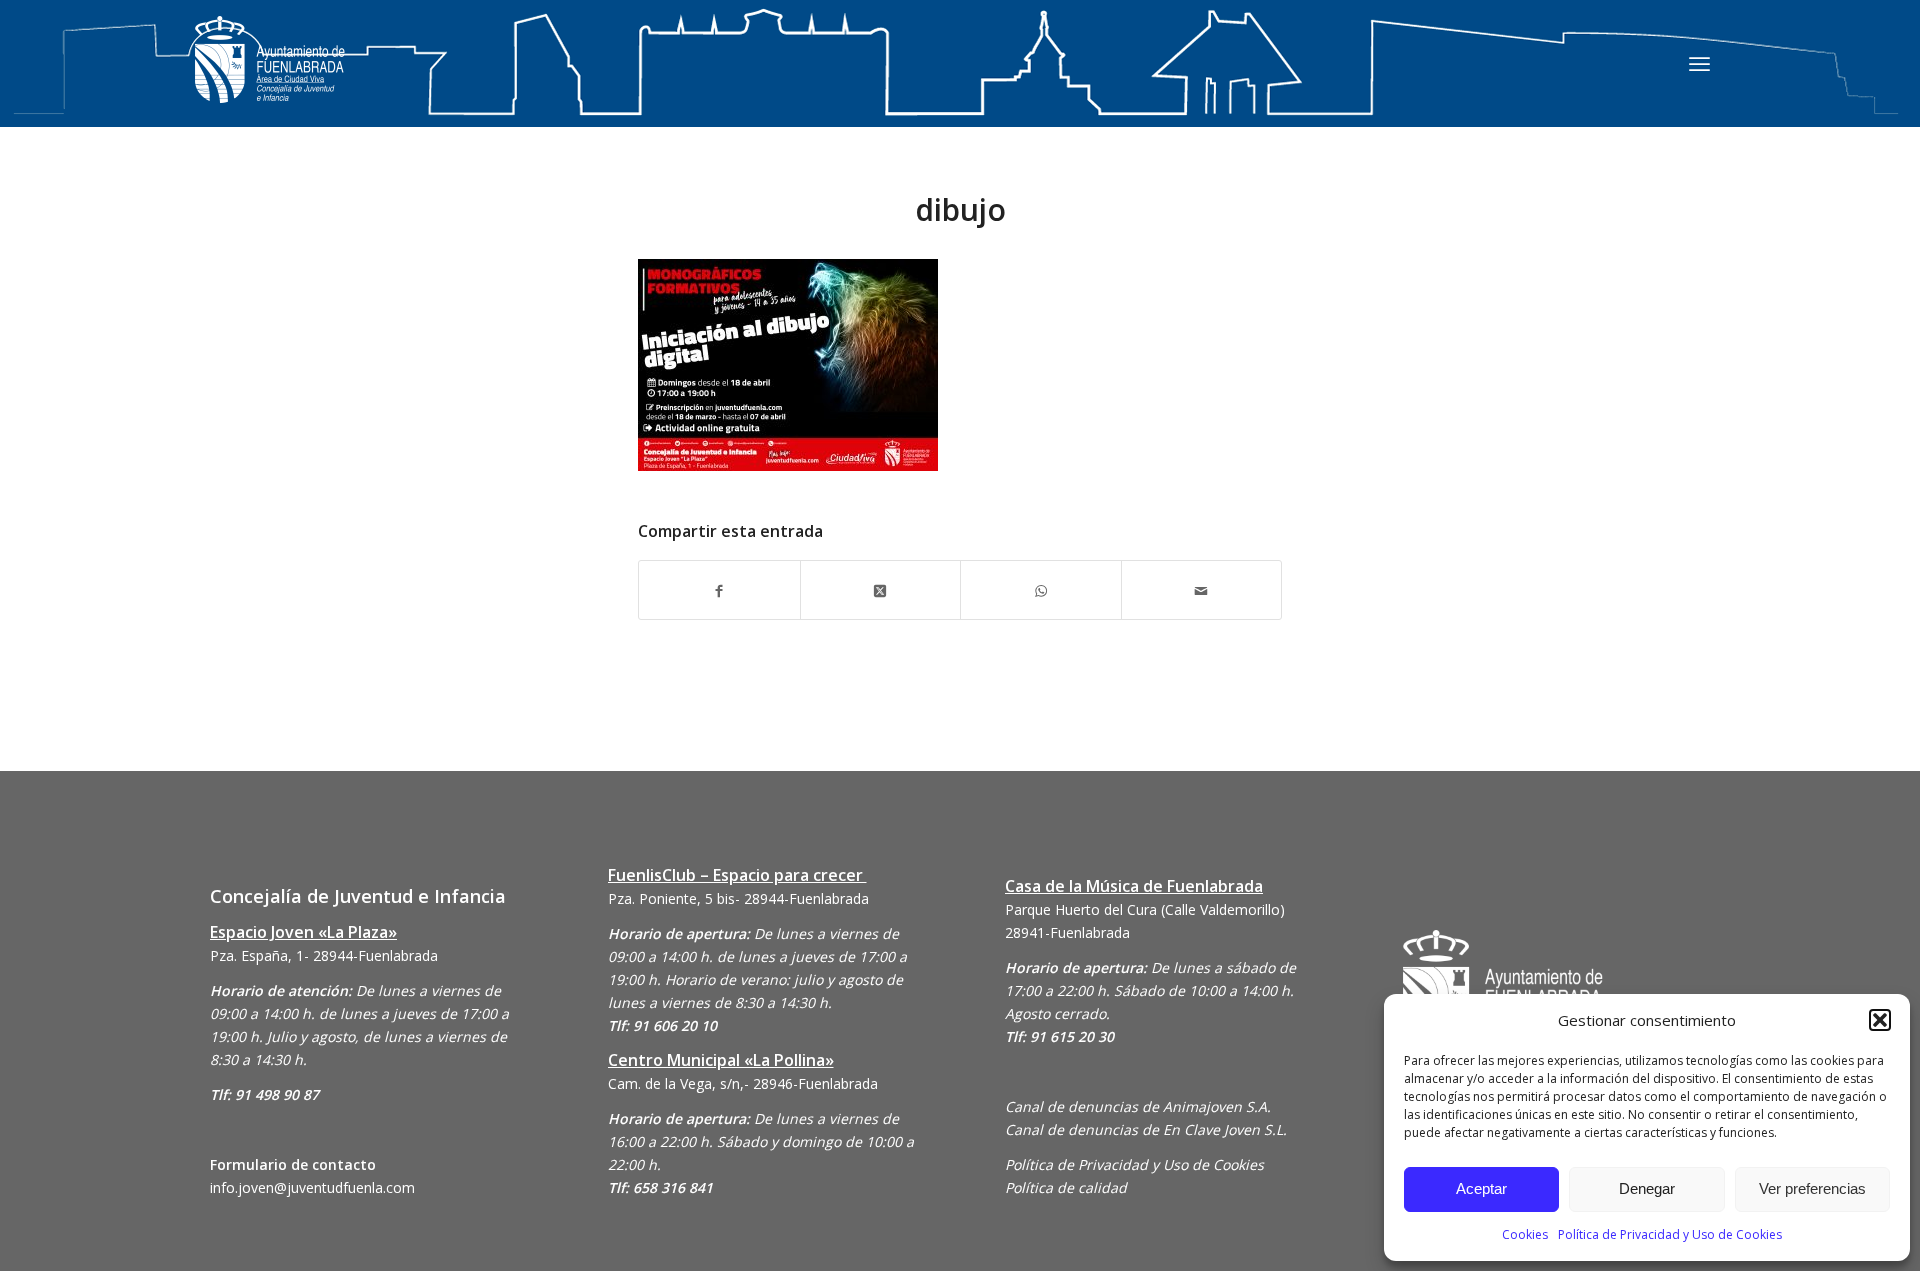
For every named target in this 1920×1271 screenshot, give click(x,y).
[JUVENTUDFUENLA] (270, 79)
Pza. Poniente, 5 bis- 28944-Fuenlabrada (738, 898)
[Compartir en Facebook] (719, 589)
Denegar (1647, 1188)
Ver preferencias (1812, 1188)
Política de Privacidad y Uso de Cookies (1670, 1234)
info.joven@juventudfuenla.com (312, 1187)
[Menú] (1699, 63)
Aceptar (1481, 1188)
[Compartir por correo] (1202, 589)
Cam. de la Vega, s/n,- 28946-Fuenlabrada (743, 1083)
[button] (1880, 1020)
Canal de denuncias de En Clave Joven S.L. (1146, 1129)
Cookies (1525, 1234)
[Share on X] (881, 589)
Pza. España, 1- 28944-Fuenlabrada (324, 955)
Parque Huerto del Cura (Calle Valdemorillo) (1145, 909)
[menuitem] (1699, 63)
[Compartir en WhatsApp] (1041, 589)
